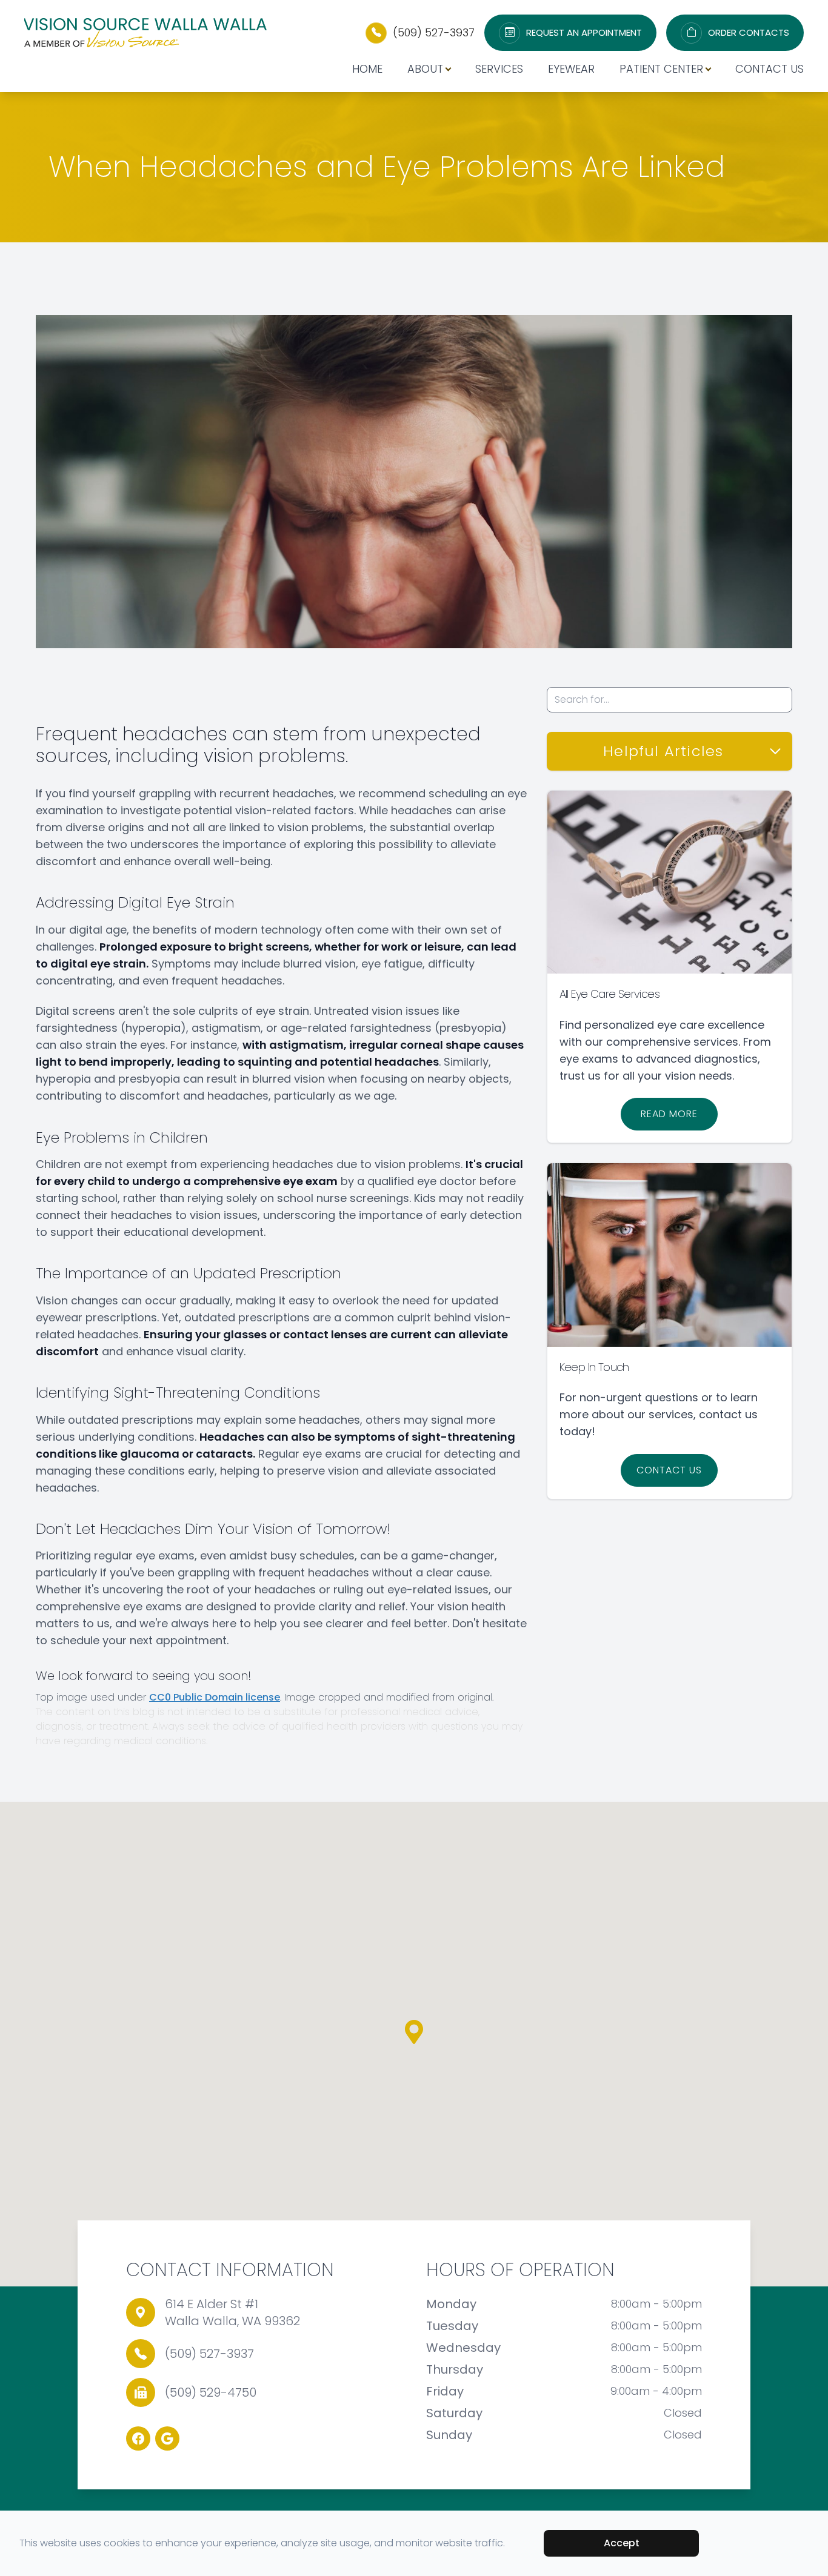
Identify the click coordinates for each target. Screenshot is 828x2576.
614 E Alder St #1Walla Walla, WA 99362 (232, 2312)
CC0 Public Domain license (215, 1697)
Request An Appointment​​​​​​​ (584, 33)
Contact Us (770, 69)
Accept (622, 2543)
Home (367, 69)
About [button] (425, 69)
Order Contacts (749, 33)
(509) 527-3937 (434, 32)
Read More (669, 1114)
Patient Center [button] (661, 69)
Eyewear (571, 69)
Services (499, 69)
